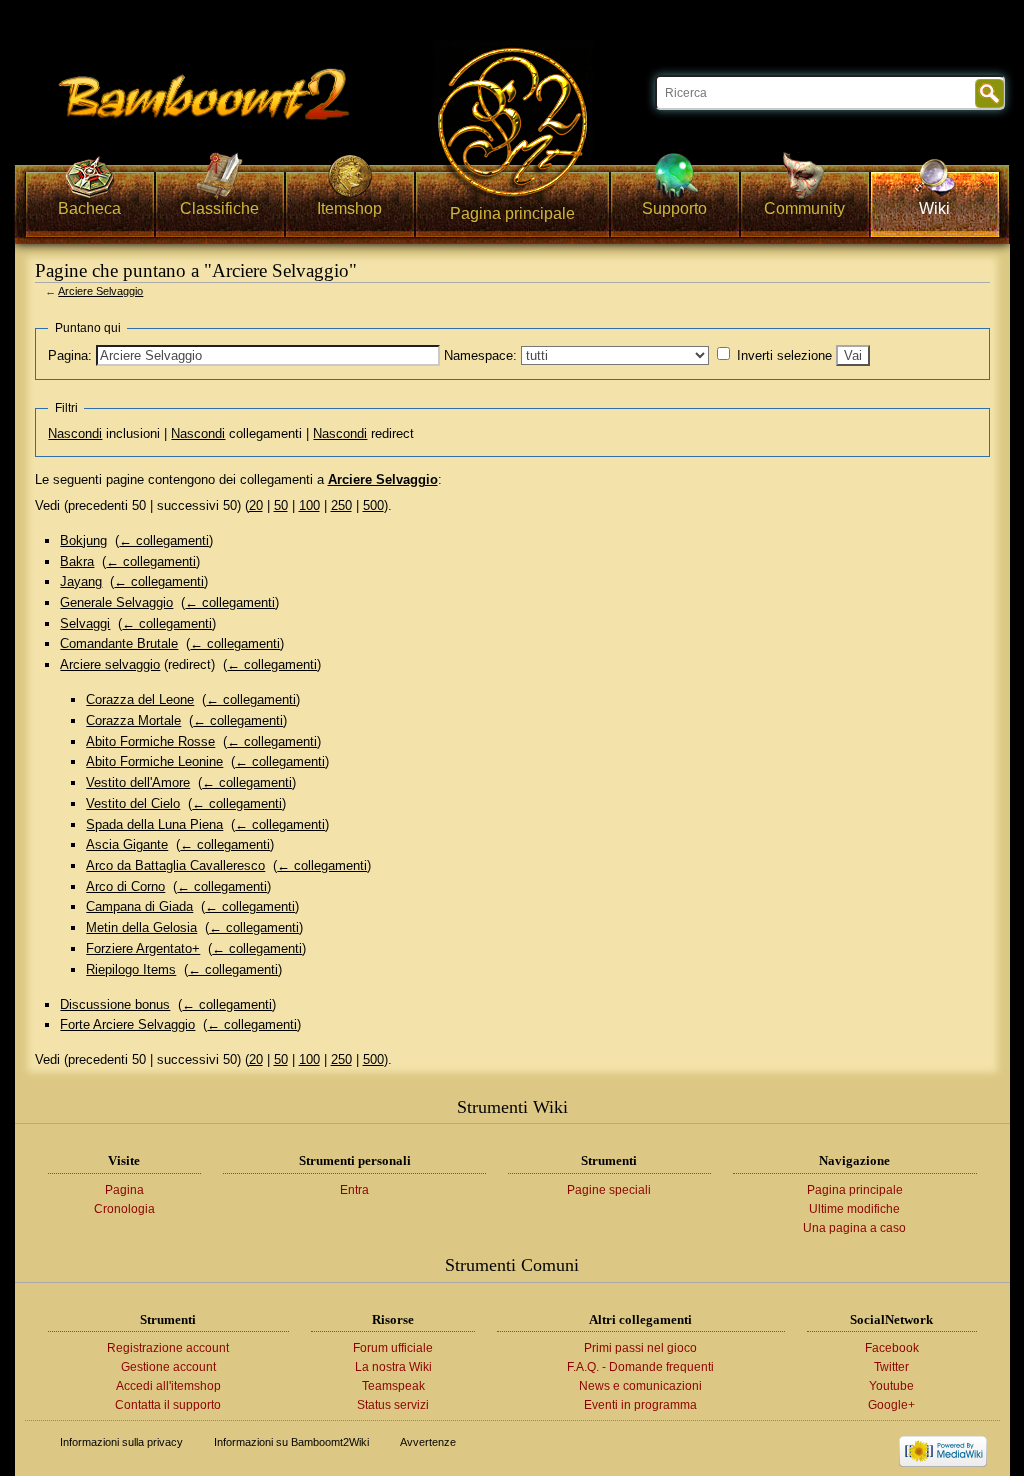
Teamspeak (393, 1386)
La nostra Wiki (393, 1367)
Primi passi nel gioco (640, 1348)
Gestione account (168, 1367)
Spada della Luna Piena (154, 824)
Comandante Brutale (119, 643)
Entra (354, 1190)
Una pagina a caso (854, 1228)
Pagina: (70, 355)
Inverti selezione (784, 355)
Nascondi (75, 433)
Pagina (124, 1190)
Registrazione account (168, 1348)
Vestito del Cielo (133, 803)
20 (256, 505)
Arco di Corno (125, 886)
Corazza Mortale (133, 720)
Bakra (77, 561)
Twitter (891, 1367)
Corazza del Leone (140, 699)
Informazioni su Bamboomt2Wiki (291, 1442)
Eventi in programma (640, 1405)
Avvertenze (428, 1442)
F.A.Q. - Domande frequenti (640, 1367)
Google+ (891, 1405)
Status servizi (393, 1405)
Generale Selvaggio (116, 602)
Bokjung (83, 540)
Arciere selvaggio (110, 664)
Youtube (891, 1386)
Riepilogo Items (131, 969)
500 (373, 505)
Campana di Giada (139, 906)
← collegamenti (164, 540)
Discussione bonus (115, 1004)
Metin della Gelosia (141, 927)
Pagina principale (855, 1190)
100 (309, 505)
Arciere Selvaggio (100, 291)
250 (341, 505)
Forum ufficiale (393, 1348)
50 (281, 505)
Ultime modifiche (854, 1209)
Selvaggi (85, 623)
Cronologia (124, 1209)
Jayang (81, 581)
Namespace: (480, 355)
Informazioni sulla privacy (121, 1442)
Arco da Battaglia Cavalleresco (175, 865)
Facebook (892, 1348)
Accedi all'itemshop (168, 1386)
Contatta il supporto (168, 1405)
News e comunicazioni (640, 1386)
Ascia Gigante (127, 844)
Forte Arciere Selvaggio (127, 1024)
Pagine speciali (609, 1190)
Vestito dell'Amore (138, 782)
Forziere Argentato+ (143, 948)
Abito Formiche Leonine (154, 761)
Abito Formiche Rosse (150, 741)
